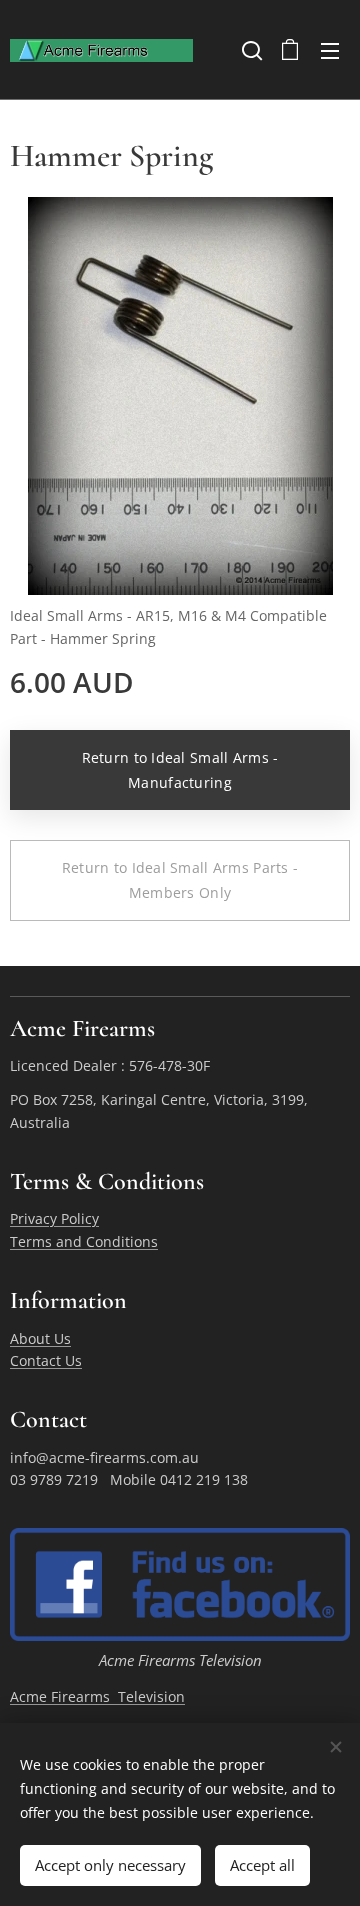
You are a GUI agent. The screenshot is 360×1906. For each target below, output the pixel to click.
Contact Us (46, 1360)
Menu (330, 50)
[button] (250, 50)
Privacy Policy (54, 1218)
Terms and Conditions (84, 1241)
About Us (40, 1338)
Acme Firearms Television (97, 1696)
